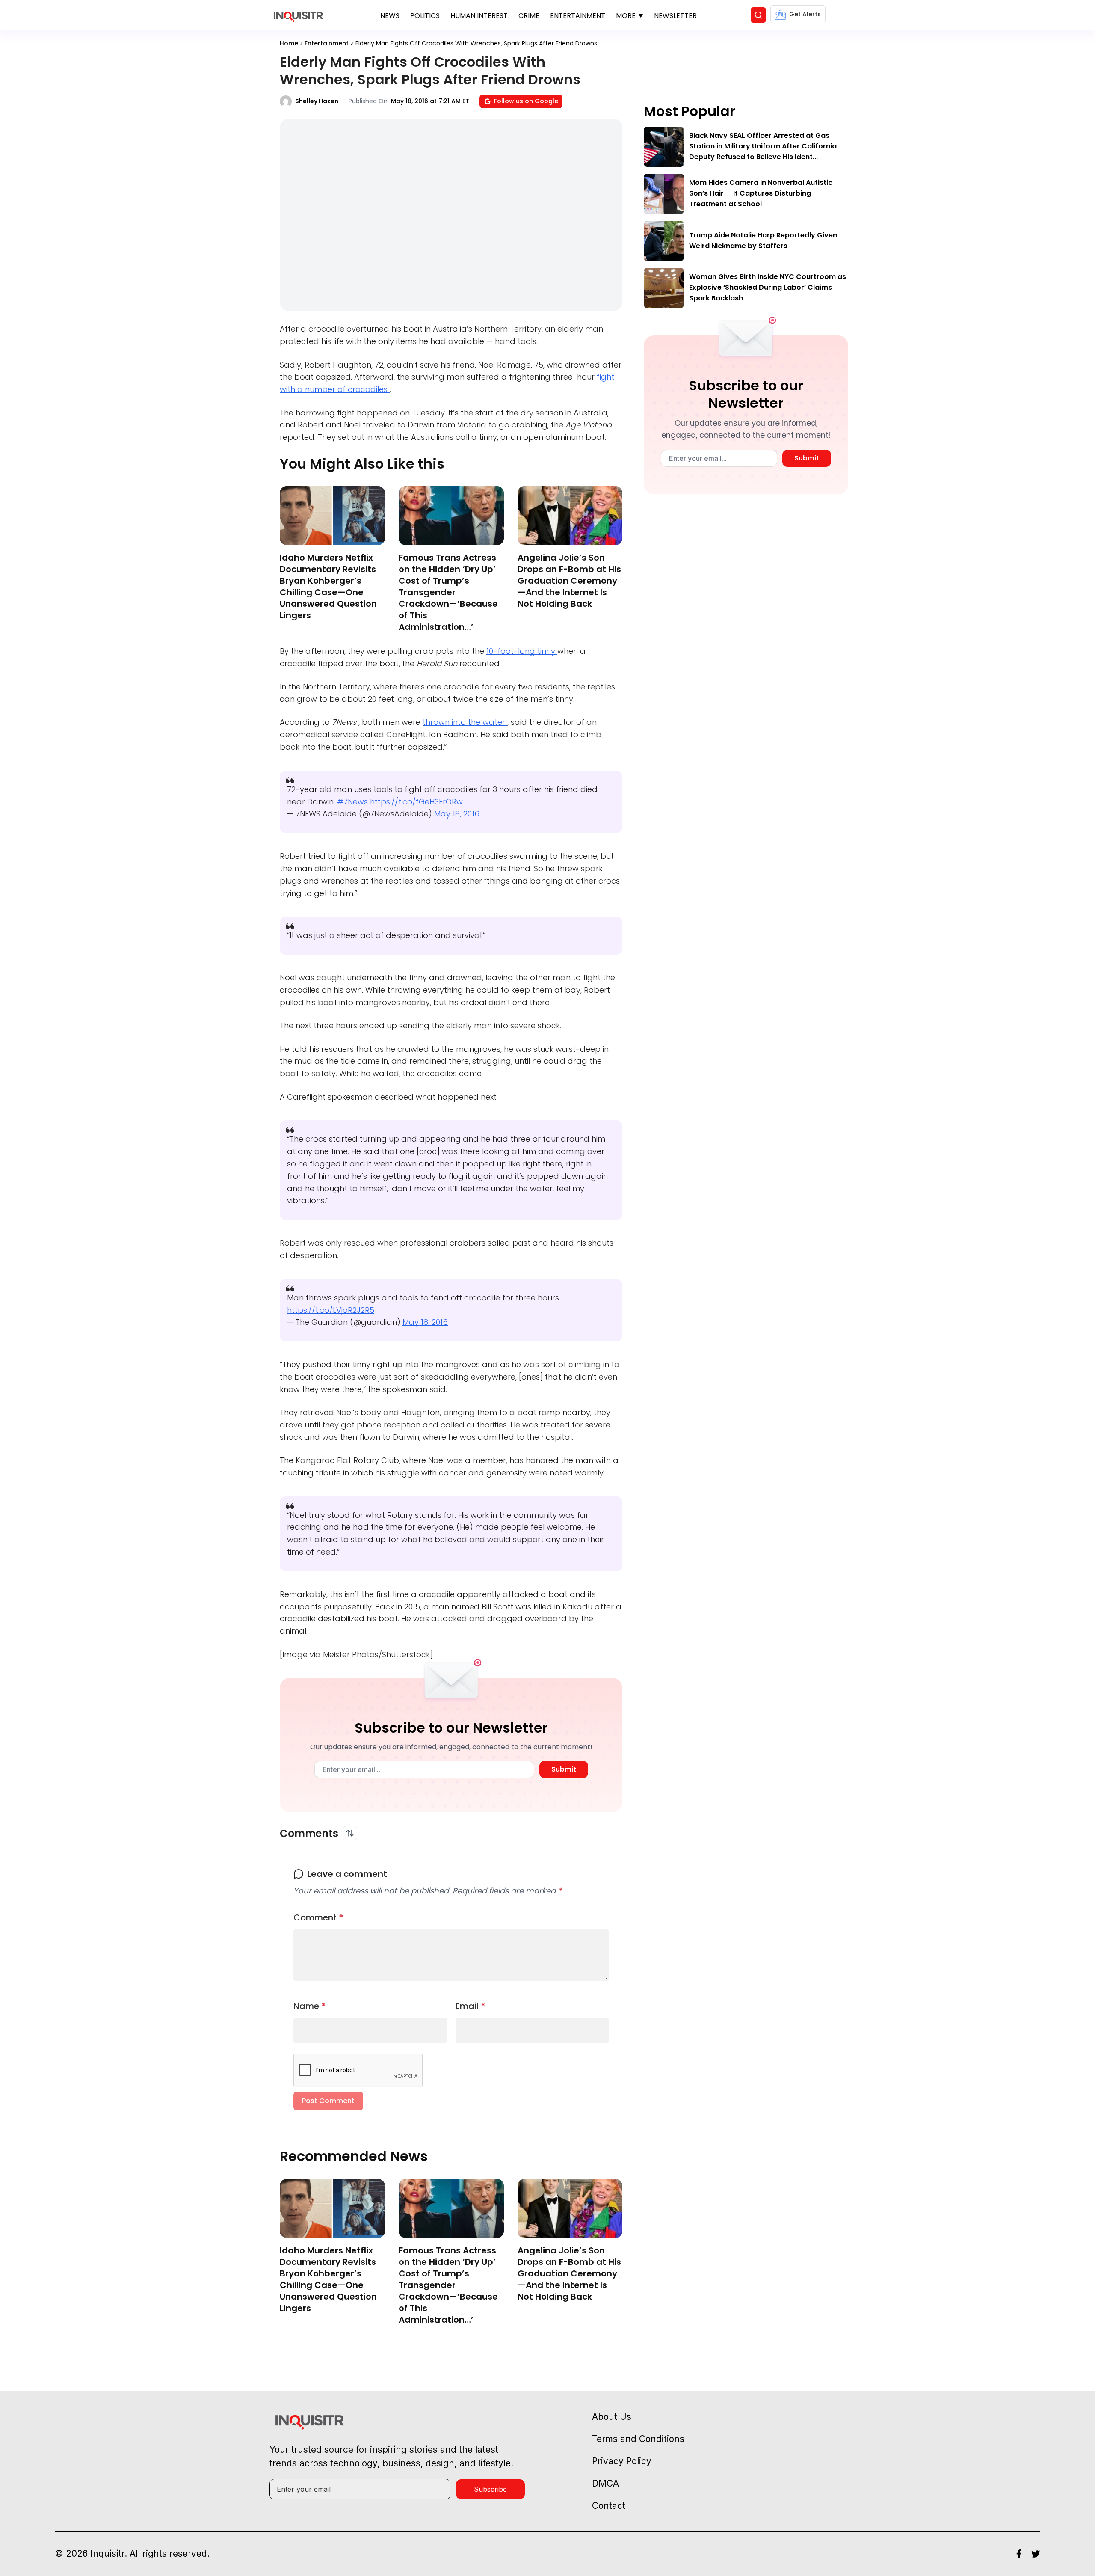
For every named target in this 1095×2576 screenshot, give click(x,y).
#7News (354, 802)
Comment (318, 1917)
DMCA (605, 2483)
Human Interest (479, 16)
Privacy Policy (622, 2461)
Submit (564, 1769)
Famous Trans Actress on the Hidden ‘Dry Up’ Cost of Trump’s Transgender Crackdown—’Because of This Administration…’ (448, 592)
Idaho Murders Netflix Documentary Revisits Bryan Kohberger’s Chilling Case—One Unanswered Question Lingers (328, 586)
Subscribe (490, 2489)
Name (310, 2006)
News (390, 16)
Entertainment (578, 16)
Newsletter (675, 16)
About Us (612, 2417)
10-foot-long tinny (522, 651)
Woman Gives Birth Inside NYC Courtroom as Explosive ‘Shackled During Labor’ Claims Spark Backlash (768, 287)
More (626, 16)
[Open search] (758, 15)
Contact (609, 2506)
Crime (529, 16)
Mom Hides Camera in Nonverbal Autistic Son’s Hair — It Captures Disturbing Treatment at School (761, 193)
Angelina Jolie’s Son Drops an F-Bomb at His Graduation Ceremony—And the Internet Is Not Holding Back (569, 581)
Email (471, 2006)
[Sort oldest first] (350, 1833)
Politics (425, 16)
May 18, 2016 (457, 814)
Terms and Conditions (638, 2439)
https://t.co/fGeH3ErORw (416, 802)
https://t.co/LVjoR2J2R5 (331, 1310)
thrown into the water (465, 722)
